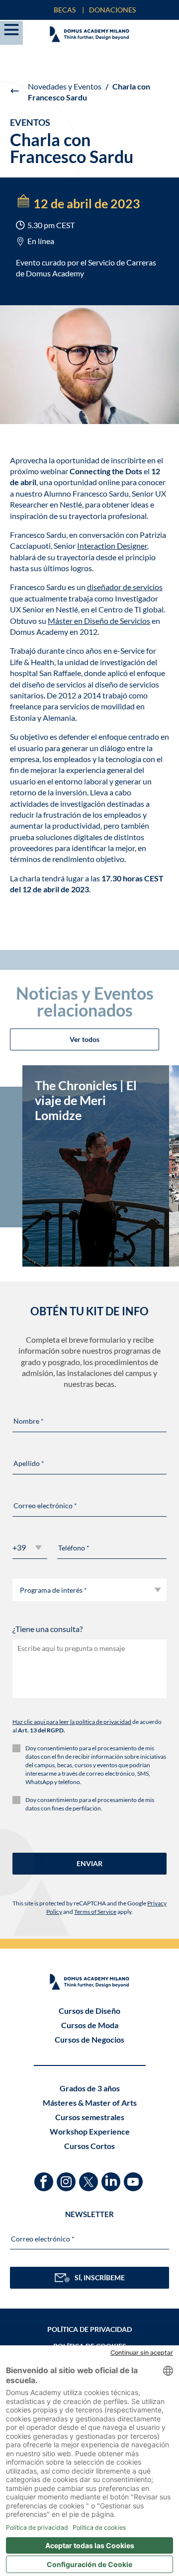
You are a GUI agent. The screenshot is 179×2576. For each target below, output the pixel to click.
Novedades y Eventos (65, 86)
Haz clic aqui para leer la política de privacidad (72, 1722)
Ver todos (85, 1039)
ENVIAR (89, 1863)
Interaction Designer (112, 546)
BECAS (65, 10)
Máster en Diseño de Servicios (99, 621)
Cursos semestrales (90, 2117)
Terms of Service (95, 1912)
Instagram (67, 2177)
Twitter (90, 2177)
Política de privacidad (89, 2329)
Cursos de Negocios (89, 2039)
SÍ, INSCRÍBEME (100, 2277)
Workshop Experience (90, 2131)
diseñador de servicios (125, 587)
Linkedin (112, 2177)
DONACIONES (112, 10)
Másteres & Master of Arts (90, 2103)
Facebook (45, 2177)
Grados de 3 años (90, 2088)
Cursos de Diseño (89, 2011)
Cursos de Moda (90, 2025)
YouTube (134, 2177)
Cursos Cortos (89, 2146)
